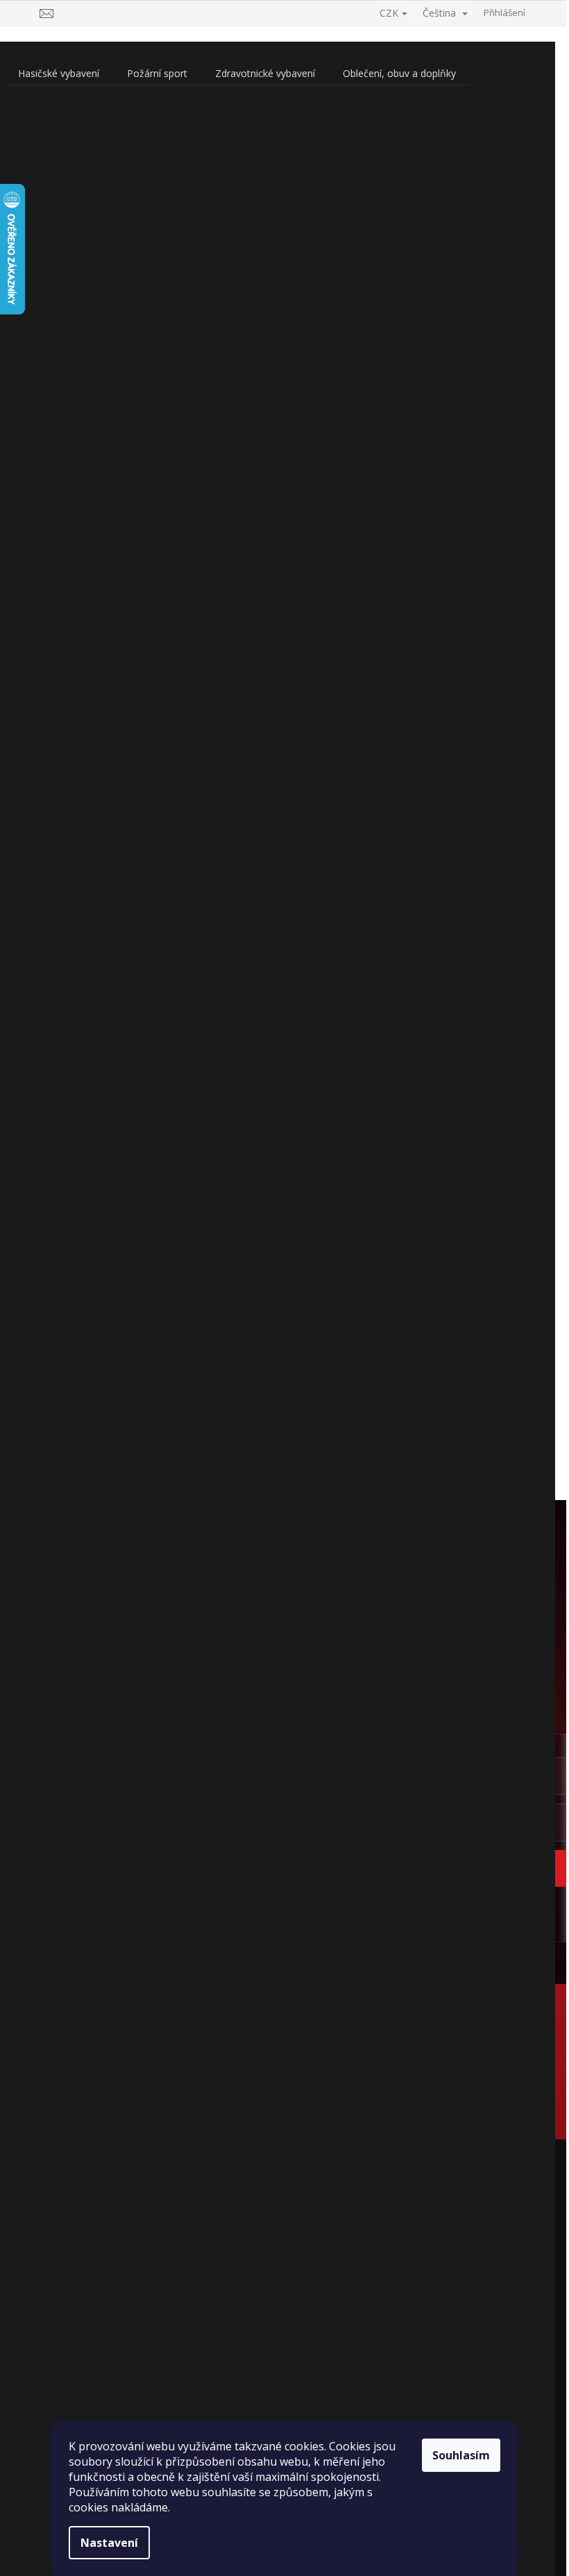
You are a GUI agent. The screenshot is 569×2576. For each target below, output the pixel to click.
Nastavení (109, 2543)
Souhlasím (461, 2455)
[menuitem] (59, 74)
